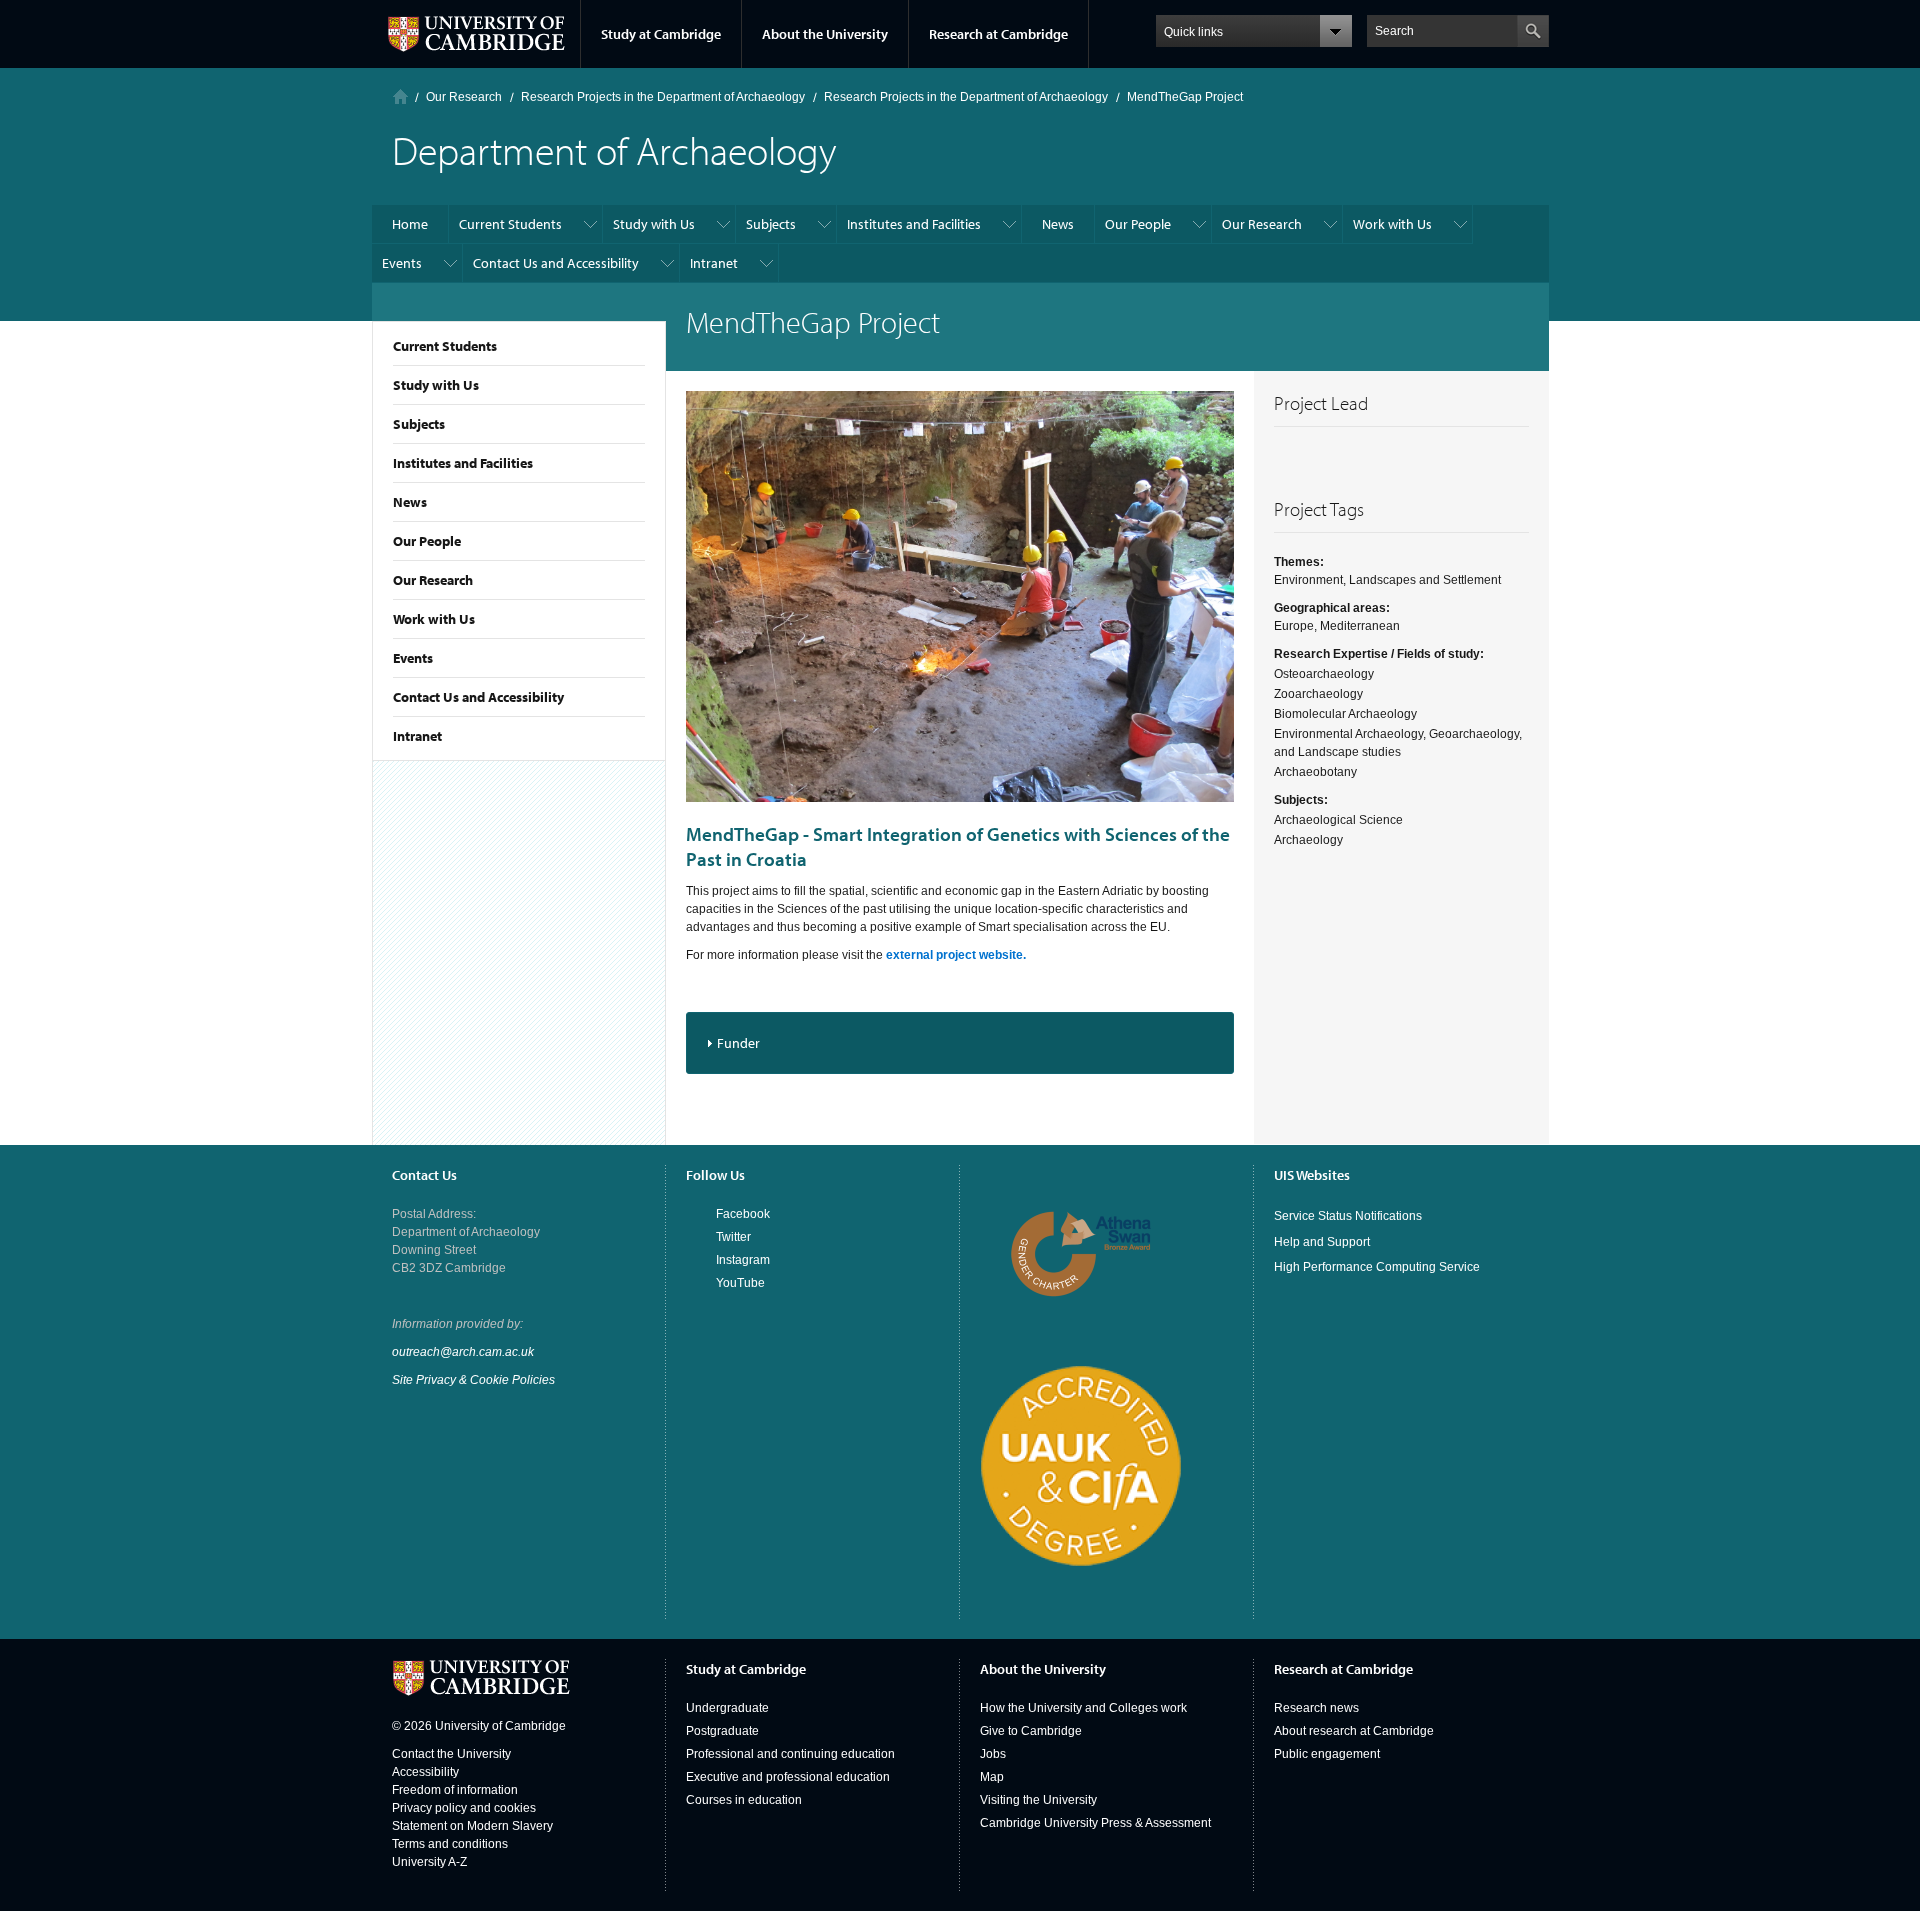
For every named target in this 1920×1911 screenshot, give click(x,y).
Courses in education (744, 1800)
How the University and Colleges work (1083, 1708)
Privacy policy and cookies (464, 1808)
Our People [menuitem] (1138, 224)
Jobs (993, 1754)
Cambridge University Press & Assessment (1095, 1823)
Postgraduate (722, 1731)
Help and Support (1322, 1242)
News (410, 502)
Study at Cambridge (661, 34)
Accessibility (425, 1772)
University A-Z (429, 1862)
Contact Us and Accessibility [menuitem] (556, 263)
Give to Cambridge (1031, 1731)
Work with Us (434, 619)
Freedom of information (455, 1790)
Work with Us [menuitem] (1392, 224)
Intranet (417, 736)
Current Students (445, 346)
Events (413, 658)
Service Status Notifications (1348, 1216)
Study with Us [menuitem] (654, 224)
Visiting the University (1038, 1800)
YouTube (740, 1283)
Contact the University (451, 1754)
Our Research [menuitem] (1262, 224)
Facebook (743, 1214)
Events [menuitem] (402, 263)
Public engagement (1327, 1754)
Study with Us (436, 385)
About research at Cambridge (1354, 1731)
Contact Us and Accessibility (478, 697)
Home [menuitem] (410, 224)
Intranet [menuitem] (714, 263)
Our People (427, 541)
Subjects (419, 424)
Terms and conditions (450, 1844)
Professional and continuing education (790, 1754)
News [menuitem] (1058, 224)
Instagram (743, 1260)
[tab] (960, 1042)
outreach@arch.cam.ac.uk (463, 1352)
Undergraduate (727, 1708)
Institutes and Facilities (463, 463)
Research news (1316, 1708)
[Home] (400, 96)
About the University (825, 34)
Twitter (733, 1237)
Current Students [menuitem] (510, 224)
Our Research (433, 580)
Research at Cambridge (998, 34)
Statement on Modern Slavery (472, 1826)
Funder (738, 1043)
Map (992, 1777)
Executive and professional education (788, 1777)
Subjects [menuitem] (771, 224)
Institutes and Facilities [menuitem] (914, 224)
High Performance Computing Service (1377, 1267)
